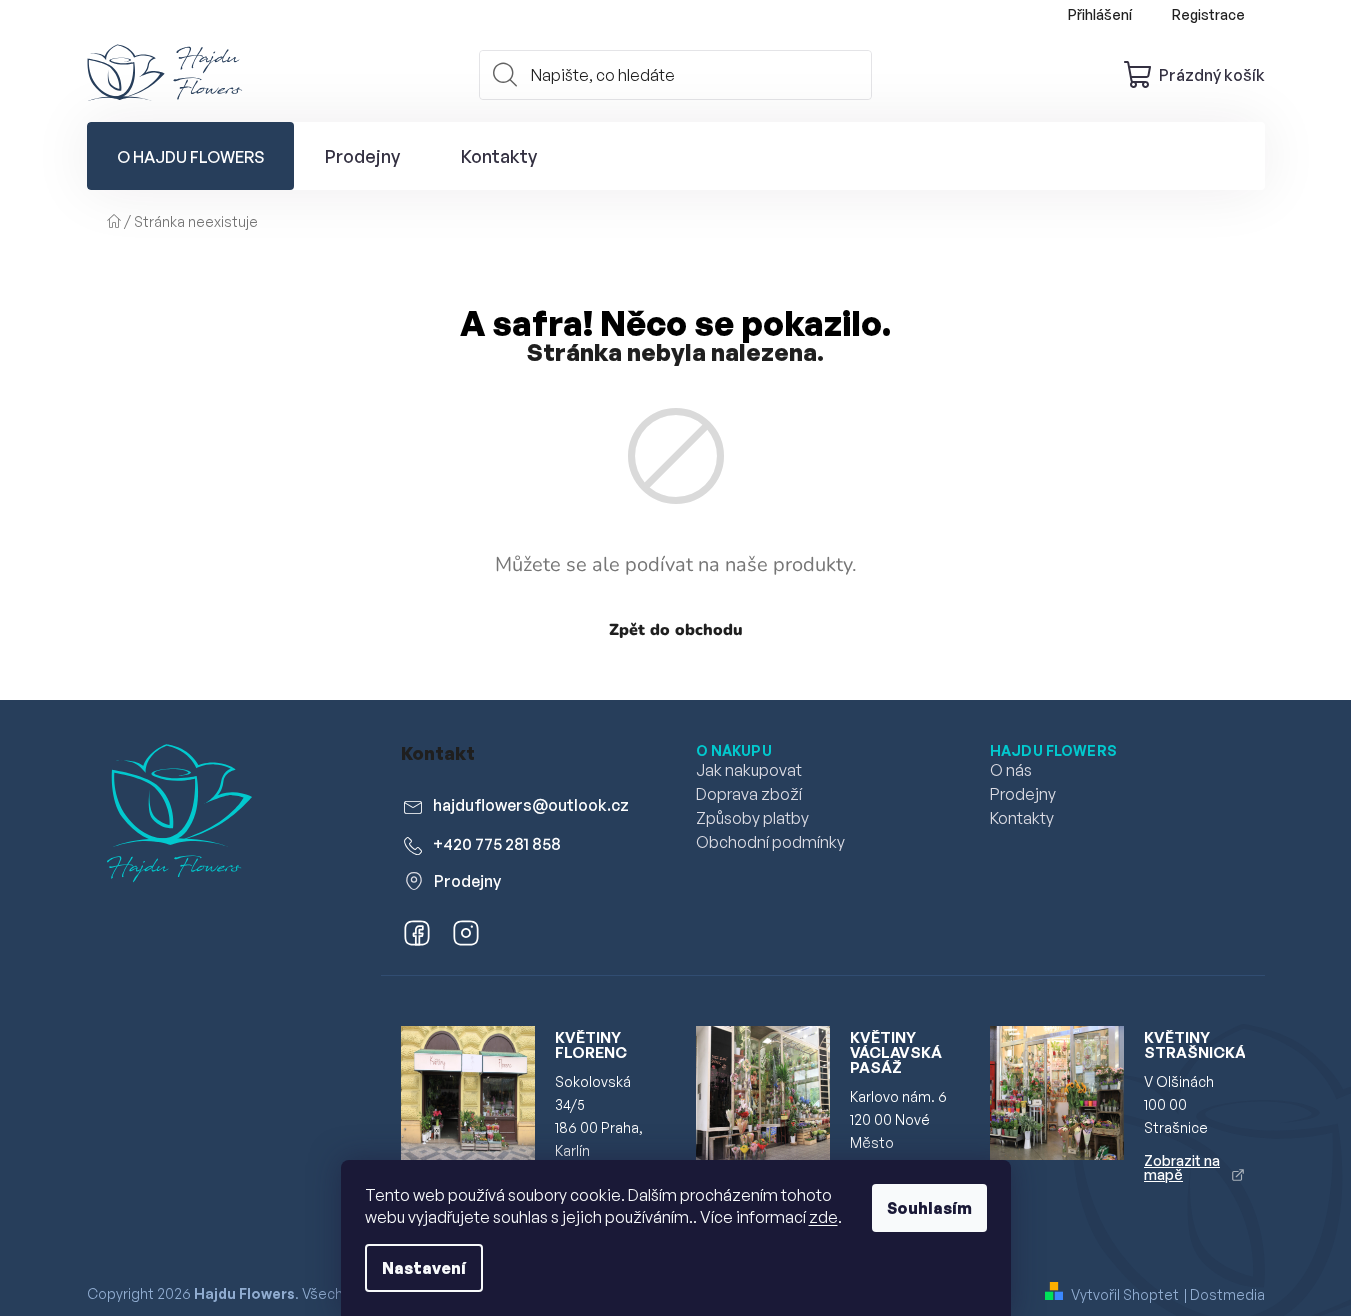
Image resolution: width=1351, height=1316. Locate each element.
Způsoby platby (752, 818)
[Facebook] (414, 937)
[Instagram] (463, 937)
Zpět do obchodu (676, 630)
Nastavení (424, 1268)
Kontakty (1022, 818)
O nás (1011, 770)
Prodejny (467, 881)
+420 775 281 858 (497, 844)
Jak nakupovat (749, 770)
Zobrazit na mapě (1182, 1168)
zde (823, 1217)
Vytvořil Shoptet (1125, 1294)
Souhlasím (929, 1208)
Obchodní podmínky (770, 842)
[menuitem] (190, 156)
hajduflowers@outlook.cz (531, 805)
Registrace (1208, 14)
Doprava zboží (749, 794)
